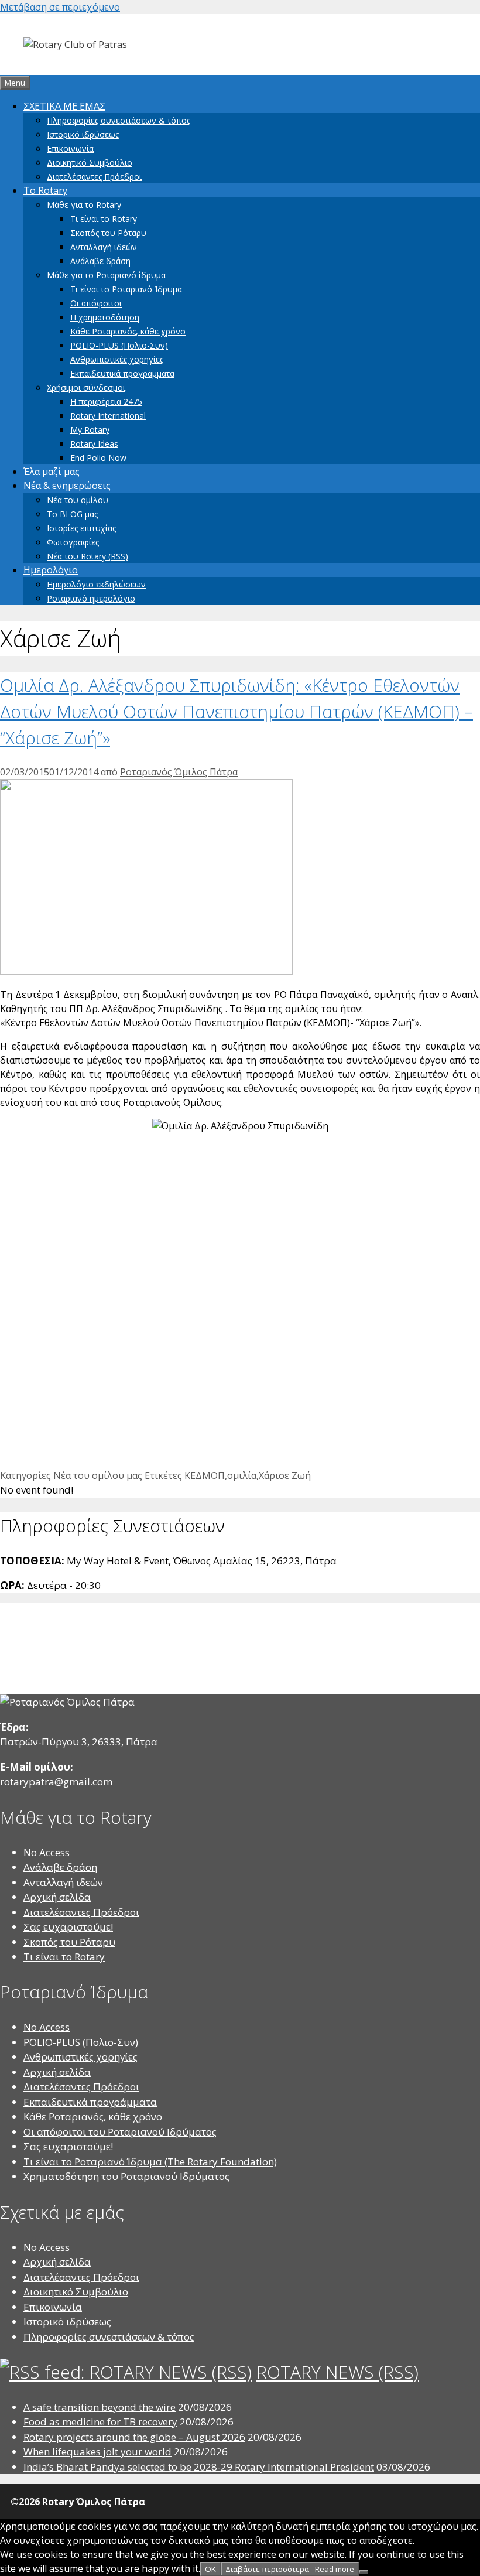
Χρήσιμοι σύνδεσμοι (86, 387)
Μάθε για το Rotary (84, 205)
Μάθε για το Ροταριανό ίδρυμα (106, 275)
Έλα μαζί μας (52, 472)
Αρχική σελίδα (57, 1897)
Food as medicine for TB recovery (100, 2422)
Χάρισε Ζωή (285, 1475)
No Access (47, 1852)
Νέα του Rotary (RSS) (88, 556)
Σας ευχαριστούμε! (68, 1927)
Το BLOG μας (72, 514)
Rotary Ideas (94, 444)
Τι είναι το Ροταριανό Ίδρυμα (126, 289)
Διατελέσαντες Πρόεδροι (94, 177)
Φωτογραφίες (73, 542)
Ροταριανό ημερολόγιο (91, 598)
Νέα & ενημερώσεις (67, 486)
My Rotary (90, 430)
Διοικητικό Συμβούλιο (90, 163)
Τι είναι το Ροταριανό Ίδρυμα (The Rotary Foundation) (150, 2162)
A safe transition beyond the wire (100, 2407)
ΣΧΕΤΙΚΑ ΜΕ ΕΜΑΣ (64, 106)
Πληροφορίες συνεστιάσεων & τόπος (119, 120)
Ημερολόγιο (51, 570)
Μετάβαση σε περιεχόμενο (60, 7)
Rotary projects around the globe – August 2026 (134, 2437)
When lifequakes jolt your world (97, 2452)
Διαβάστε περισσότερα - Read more (290, 2569)
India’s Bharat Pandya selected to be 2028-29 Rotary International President (199, 2467)
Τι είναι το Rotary (104, 219)
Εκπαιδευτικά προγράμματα (122, 373)
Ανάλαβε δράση (100, 261)
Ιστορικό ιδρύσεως (83, 134)
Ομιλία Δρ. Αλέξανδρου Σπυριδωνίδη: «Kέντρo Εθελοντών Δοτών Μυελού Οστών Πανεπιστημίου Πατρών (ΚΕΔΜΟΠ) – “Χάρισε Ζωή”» (236, 711)
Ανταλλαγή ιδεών (104, 247)
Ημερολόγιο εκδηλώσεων (96, 584)
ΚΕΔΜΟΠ (205, 1475)
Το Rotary (45, 190)
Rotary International (108, 416)
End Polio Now (98, 458)
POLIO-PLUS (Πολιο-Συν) (119, 345)
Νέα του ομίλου (78, 500)
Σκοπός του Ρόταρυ (108, 233)
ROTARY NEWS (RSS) (337, 2372)
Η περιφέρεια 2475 (106, 402)
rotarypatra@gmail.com (56, 1781)
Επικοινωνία (70, 148)
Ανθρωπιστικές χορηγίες (117, 359)
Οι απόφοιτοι (96, 303)
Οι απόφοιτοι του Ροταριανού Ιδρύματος (120, 2132)
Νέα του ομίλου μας (98, 1475)
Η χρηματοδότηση (105, 317)
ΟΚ (210, 2569)
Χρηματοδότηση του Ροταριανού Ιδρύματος (126, 2176)
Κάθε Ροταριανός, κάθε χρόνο (128, 331)
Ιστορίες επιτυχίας (81, 528)
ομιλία (242, 1475)
